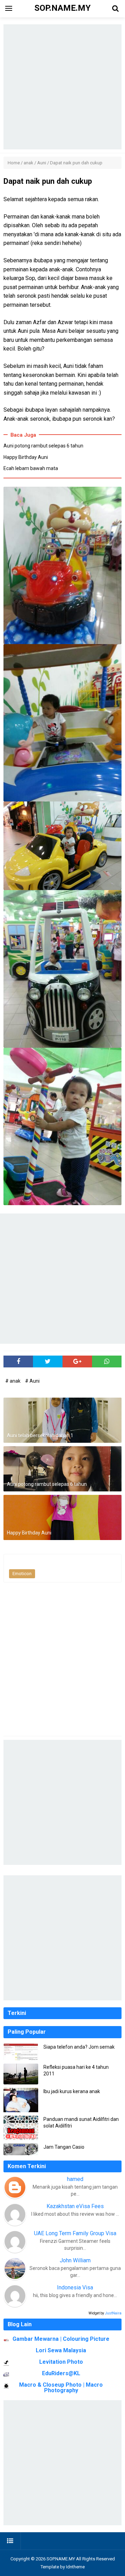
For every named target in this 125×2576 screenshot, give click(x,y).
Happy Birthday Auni (26, 457)
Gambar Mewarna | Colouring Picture (61, 2339)
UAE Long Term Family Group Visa (75, 2233)
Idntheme (75, 2567)
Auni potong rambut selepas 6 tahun (43, 446)
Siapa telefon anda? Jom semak (79, 2047)
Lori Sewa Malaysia (61, 2350)
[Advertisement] (62, 87)
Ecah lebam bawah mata (31, 468)
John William (75, 2260)
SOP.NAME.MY (61, 2559)
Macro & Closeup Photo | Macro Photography (61, 2388)
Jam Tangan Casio (64, 2147)
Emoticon (22, 1574)
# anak (13, 1381)
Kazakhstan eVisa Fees (75, 2206)
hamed (75, 2179)
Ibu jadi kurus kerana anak (72, 2091)
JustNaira (113, 2313)
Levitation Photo (61, 2362)
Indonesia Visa (75, 2287)
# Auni (32, 1381)
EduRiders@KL (61, 2373)
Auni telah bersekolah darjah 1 (40, 1435)
